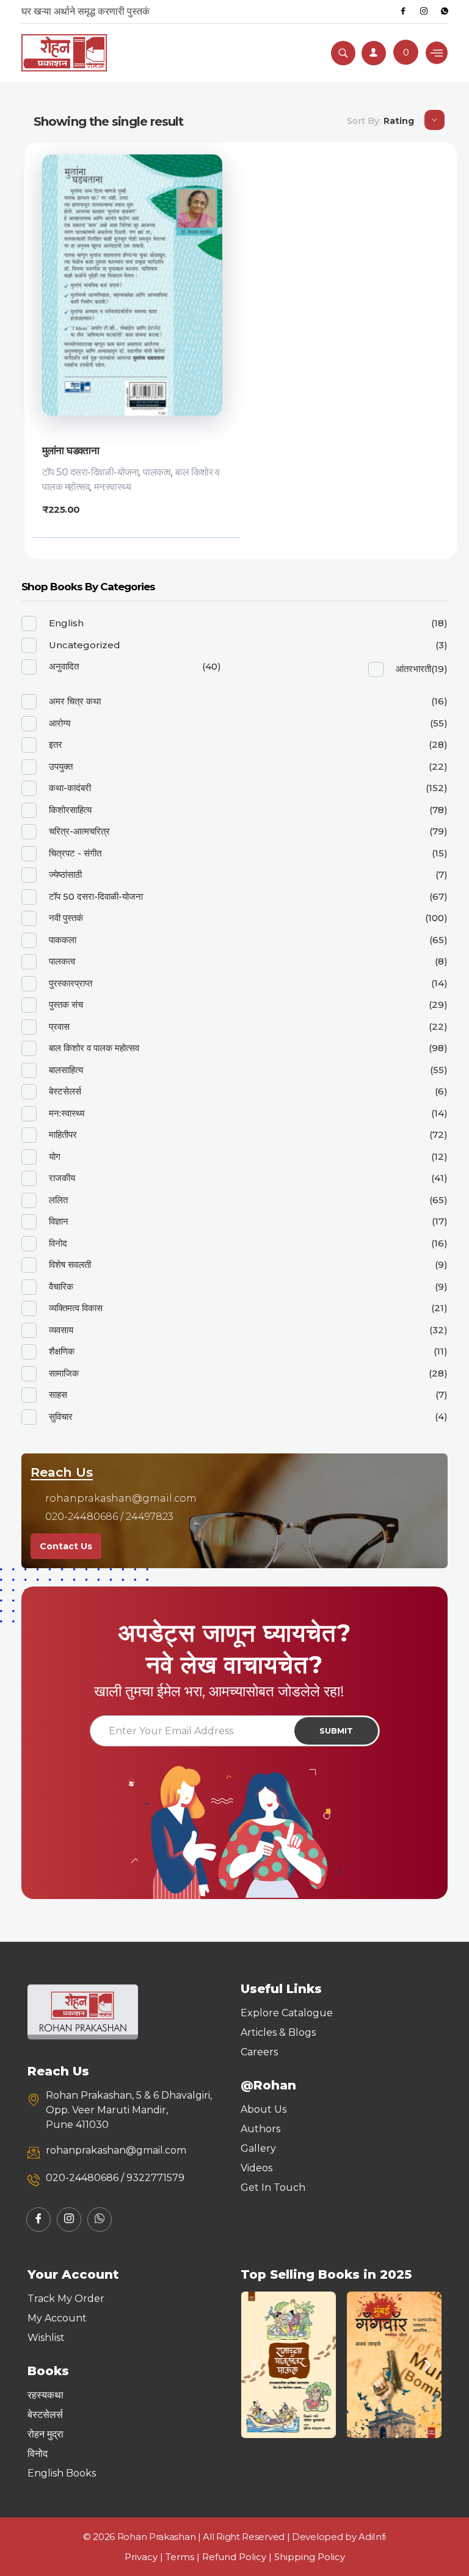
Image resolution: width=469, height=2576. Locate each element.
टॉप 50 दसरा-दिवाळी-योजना (91, 472)
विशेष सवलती (70, 1264)
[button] (254, 2364)
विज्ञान (59, 1221)
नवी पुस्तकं (66, 918)
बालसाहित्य (66, 1070)
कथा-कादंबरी (70, 788)
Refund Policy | (238, 2557)
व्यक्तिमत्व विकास (76, 1308)
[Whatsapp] (445, 12)
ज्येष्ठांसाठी (65, 874)
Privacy (141, 2557)
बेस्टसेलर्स (65, 1091)
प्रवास (59, 1026)
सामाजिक (64, 1373)
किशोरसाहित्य (70, 810)
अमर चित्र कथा (75, 701)
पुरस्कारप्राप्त (71, 983)
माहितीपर (63, 1134)
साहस (58, 1395)
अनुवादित (64, 666)
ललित (58, 1200)
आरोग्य (60, 723)
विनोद (58, 1243)
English (66, 623)
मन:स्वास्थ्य (112, 487)
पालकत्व (157, 472)
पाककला (63, 940)
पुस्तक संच (66, 1004)
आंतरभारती (413, 669)
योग (55, 1156)
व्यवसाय (61, 1330)
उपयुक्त (61, 766)
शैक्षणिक (62, 1351)
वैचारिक (61, 1286)
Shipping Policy (310, 2557)
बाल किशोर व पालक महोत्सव (94, 1048)
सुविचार (61, 1416)
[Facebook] (403, 12)
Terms (180, 2557)
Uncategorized (85, 645)
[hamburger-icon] (437, 53)
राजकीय (62, 1178)
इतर (56, 744)
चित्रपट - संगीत (75, 853)
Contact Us (66, 1546)
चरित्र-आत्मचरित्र (79, 831)
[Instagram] (424, 12)
